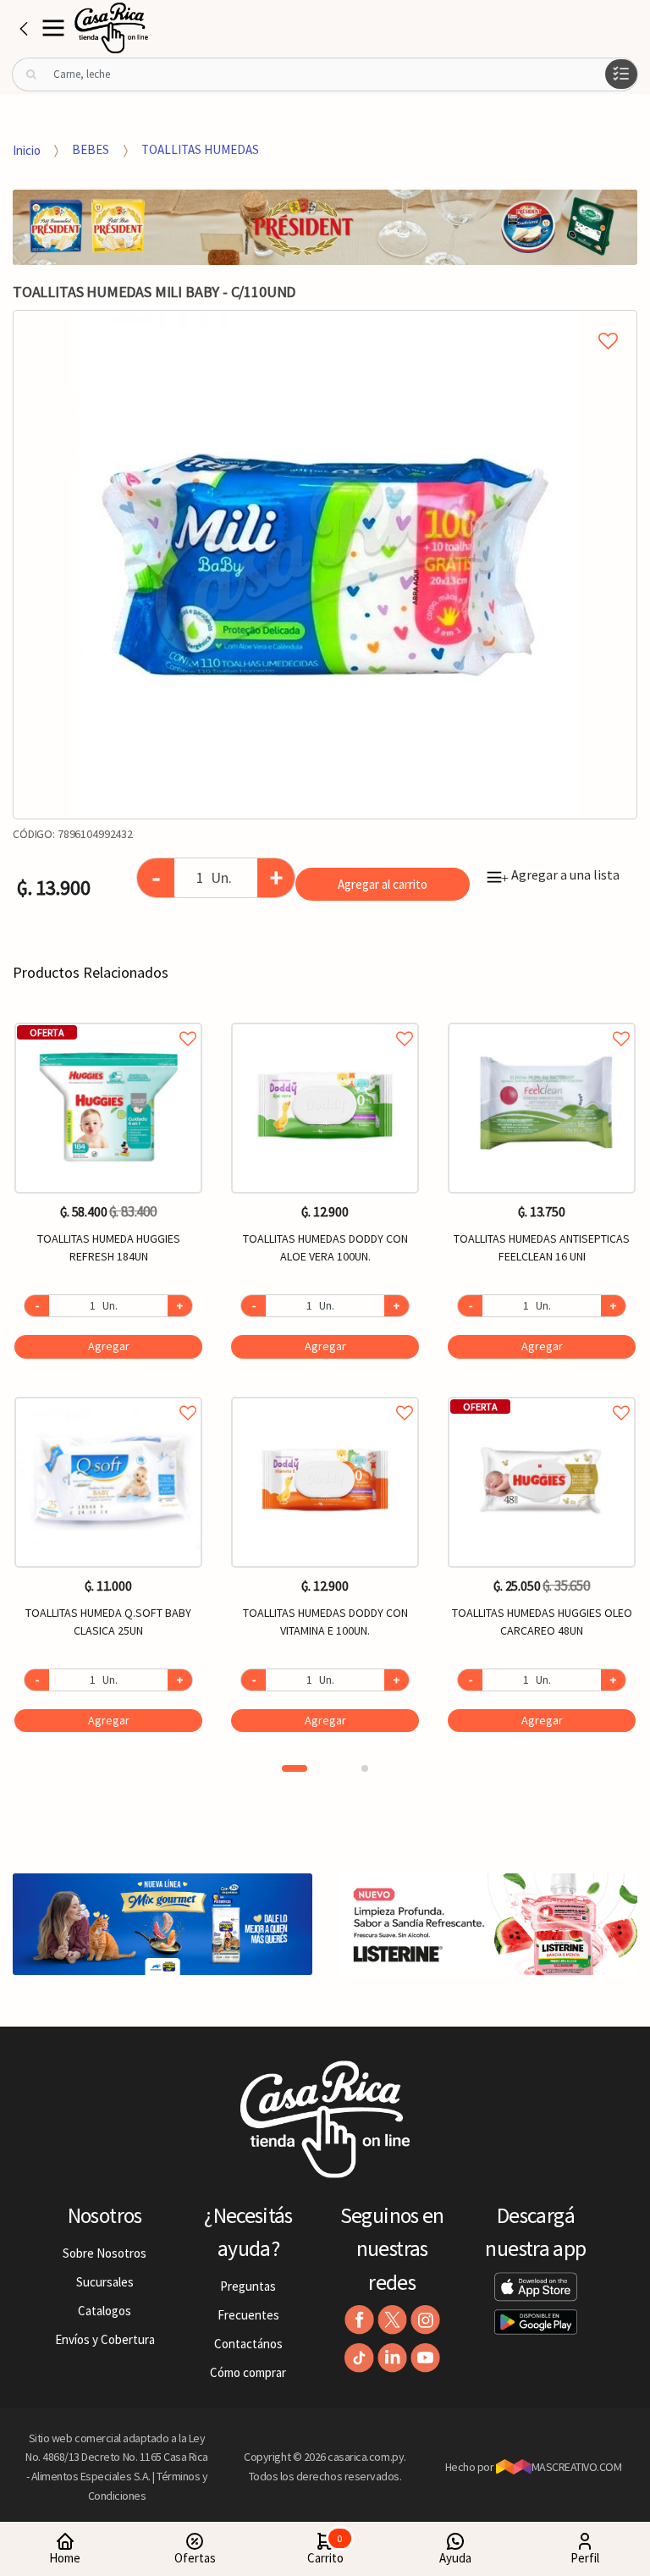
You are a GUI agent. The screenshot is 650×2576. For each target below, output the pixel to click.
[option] (325, 565)
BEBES (91, 149)
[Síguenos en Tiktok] (359, 2358)
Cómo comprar (248, 2372)
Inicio (27, 149)
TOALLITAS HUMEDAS (200, 149)
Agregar (109, 1346)
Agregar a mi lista (325, 322)
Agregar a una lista (560, 874)
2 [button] (365, 1768)
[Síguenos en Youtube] (425, 2358)
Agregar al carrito (383, 884)
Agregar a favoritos (108, 1020)
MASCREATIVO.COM (577, 2467)
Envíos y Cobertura (105, 2339)
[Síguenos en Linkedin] (392, 2358)
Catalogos (105, 2311)
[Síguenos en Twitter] (392, 2320)
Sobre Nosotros (105, 2253)
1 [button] (295, 1768)
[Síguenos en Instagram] (425, 2320)
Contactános (248, 2344)
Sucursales (105, 2282)
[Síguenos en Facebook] (359, 2320)
